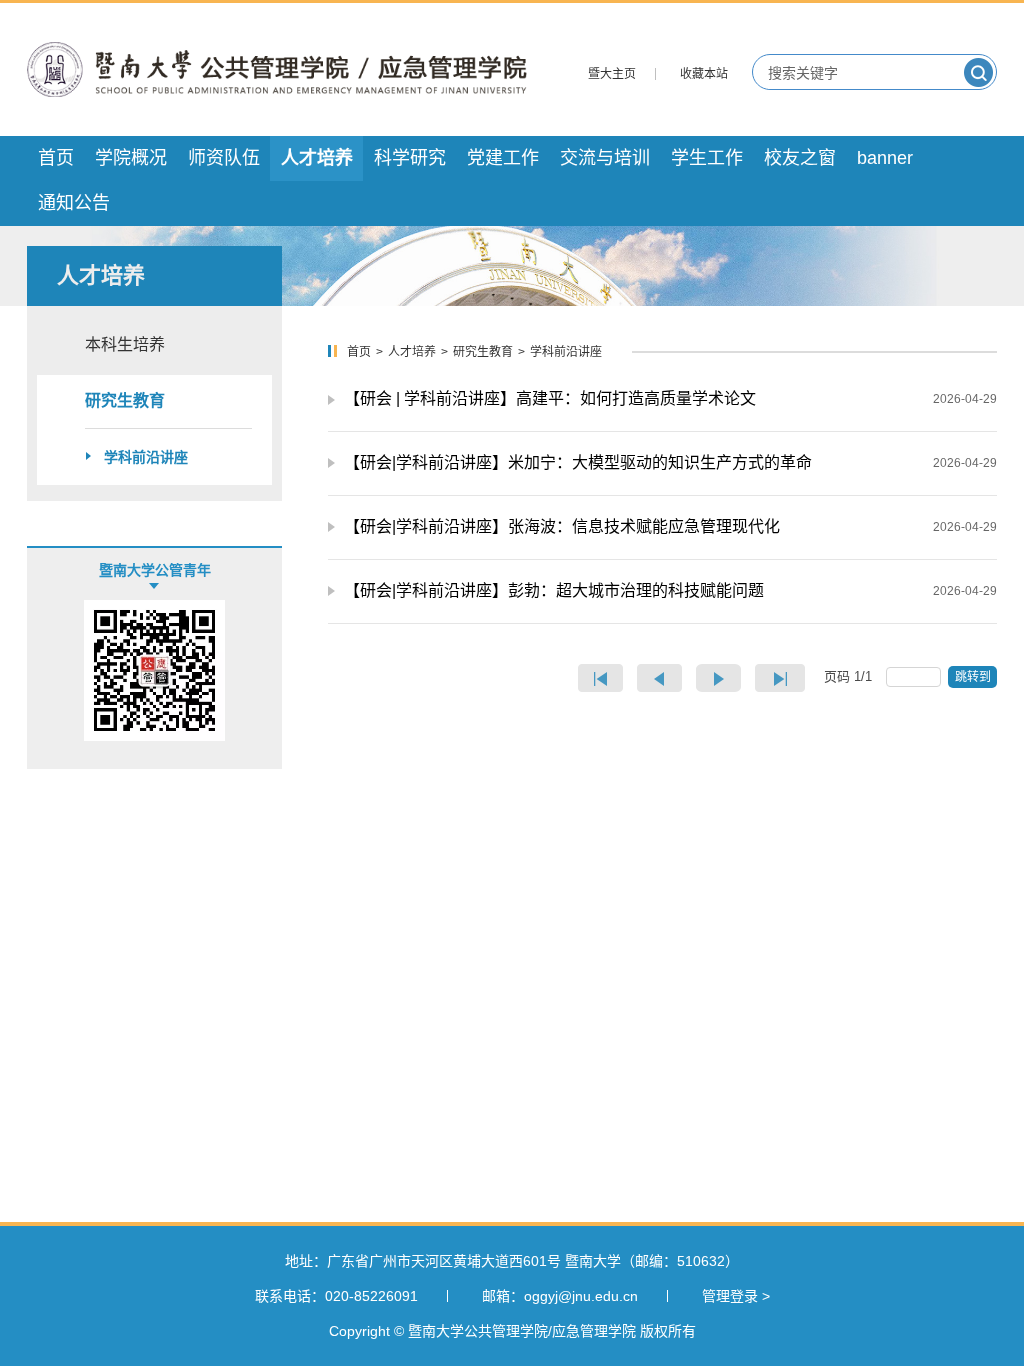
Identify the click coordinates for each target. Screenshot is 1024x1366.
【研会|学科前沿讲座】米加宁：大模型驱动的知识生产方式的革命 (578, 462)
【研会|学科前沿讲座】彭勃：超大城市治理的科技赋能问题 (554, 590)
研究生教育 (125, 400)
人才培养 (412, 352)
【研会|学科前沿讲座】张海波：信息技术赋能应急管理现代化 (562, 526)
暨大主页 (612, 74)
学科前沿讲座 (146, 457)
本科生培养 (125, 344)
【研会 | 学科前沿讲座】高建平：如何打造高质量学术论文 (550, 398)
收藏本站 (704, 74)
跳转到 (974, 677)
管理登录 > (736, 1296)
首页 (359, 352)
